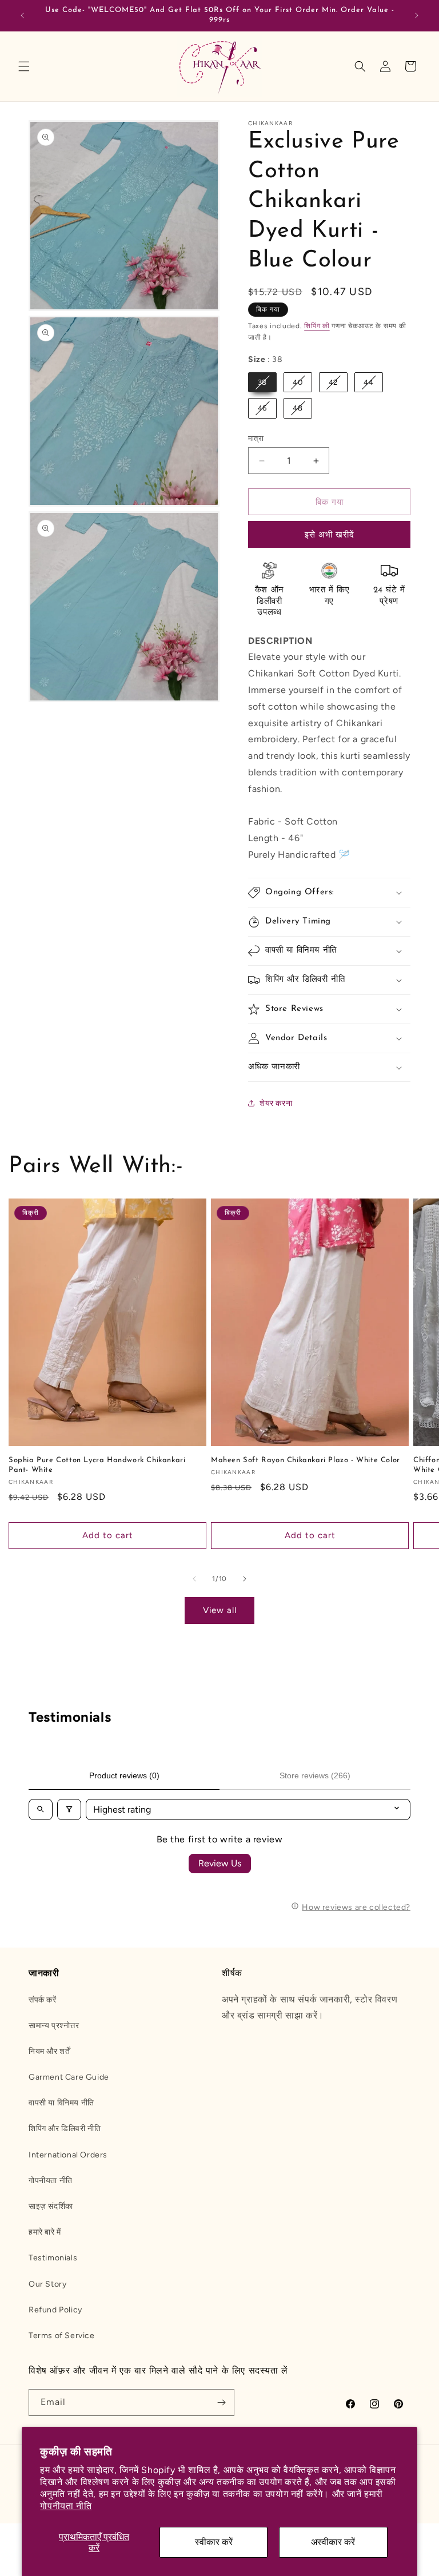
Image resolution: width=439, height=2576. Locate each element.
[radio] (262, 383)
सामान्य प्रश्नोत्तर (54, 2026)
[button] (24, 66)
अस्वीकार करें (333, 2542)
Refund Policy (55, 2310)
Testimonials (53, 2258)
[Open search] (41, 1809)
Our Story (47, 2284)
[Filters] (69, 1809)
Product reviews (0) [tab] (124, 1775)
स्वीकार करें (214, 2542)
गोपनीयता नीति (66, 2506)
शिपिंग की (317, 326)
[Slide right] (245, 1579)
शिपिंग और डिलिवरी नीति (65, 2129)
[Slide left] (194, 1579)
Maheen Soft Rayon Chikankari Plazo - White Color (306, 1460)
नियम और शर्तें (49, 2051)
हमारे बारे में (45, 2232)
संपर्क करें (43, 2000)
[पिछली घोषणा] (22, 15)
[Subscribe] (221, 2402)
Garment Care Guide (69, 2077)
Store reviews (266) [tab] (315, 1775)
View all (220, 1610)
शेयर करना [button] (276, 1103)
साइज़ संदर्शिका (51, 2206)
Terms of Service (62, 2336)
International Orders (68, 2155)
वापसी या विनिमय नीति (61, 2103)
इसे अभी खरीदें (330, 535)
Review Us (220, 1863)
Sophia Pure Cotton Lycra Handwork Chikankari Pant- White (97, 1465)
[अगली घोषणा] (417, 15)
